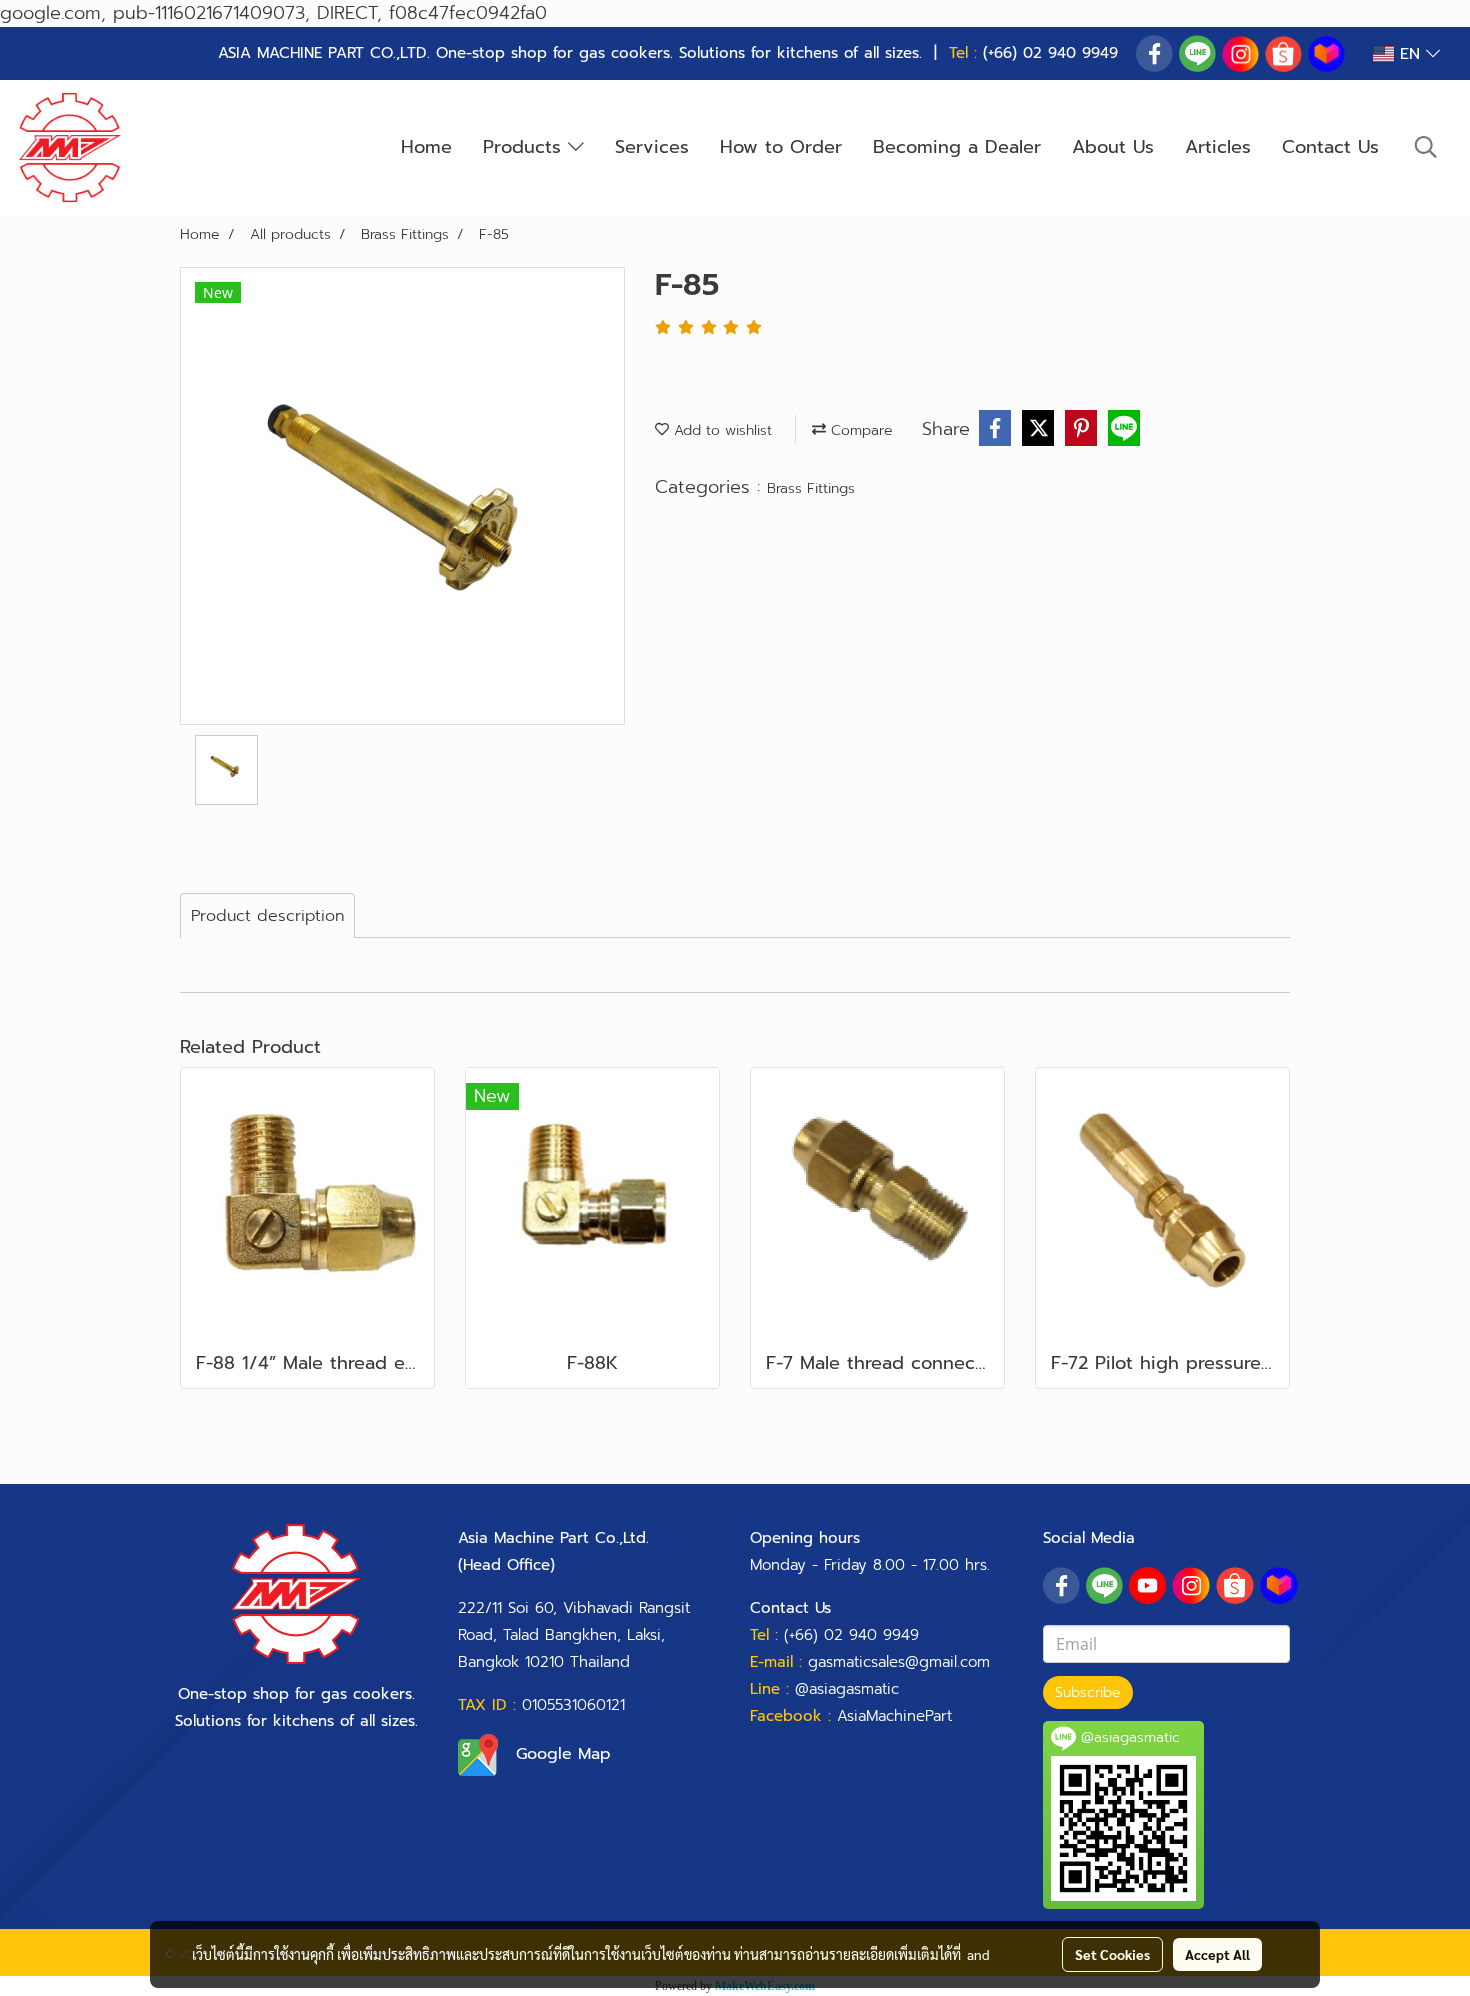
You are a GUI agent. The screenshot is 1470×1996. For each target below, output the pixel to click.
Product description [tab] (267, 916)
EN (1410, 54)
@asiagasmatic (847, 1689)
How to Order (781, 147)
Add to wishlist (720, 430)
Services (652, 147)
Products (525, 147)
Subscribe (1088, 1692)
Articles (1218, 147)
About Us (1113, 147)
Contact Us (1330, 147)
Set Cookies (1112, 1954)
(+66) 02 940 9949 (1050, 53)
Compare (859, 430)
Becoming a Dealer (957, 147)
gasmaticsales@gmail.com (899, 1662)
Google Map (563, 1754)
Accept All (1217, 1954)
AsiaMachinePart (894, 1716)
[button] (1426, 147)
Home (426, 147)
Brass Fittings (811, 488)
